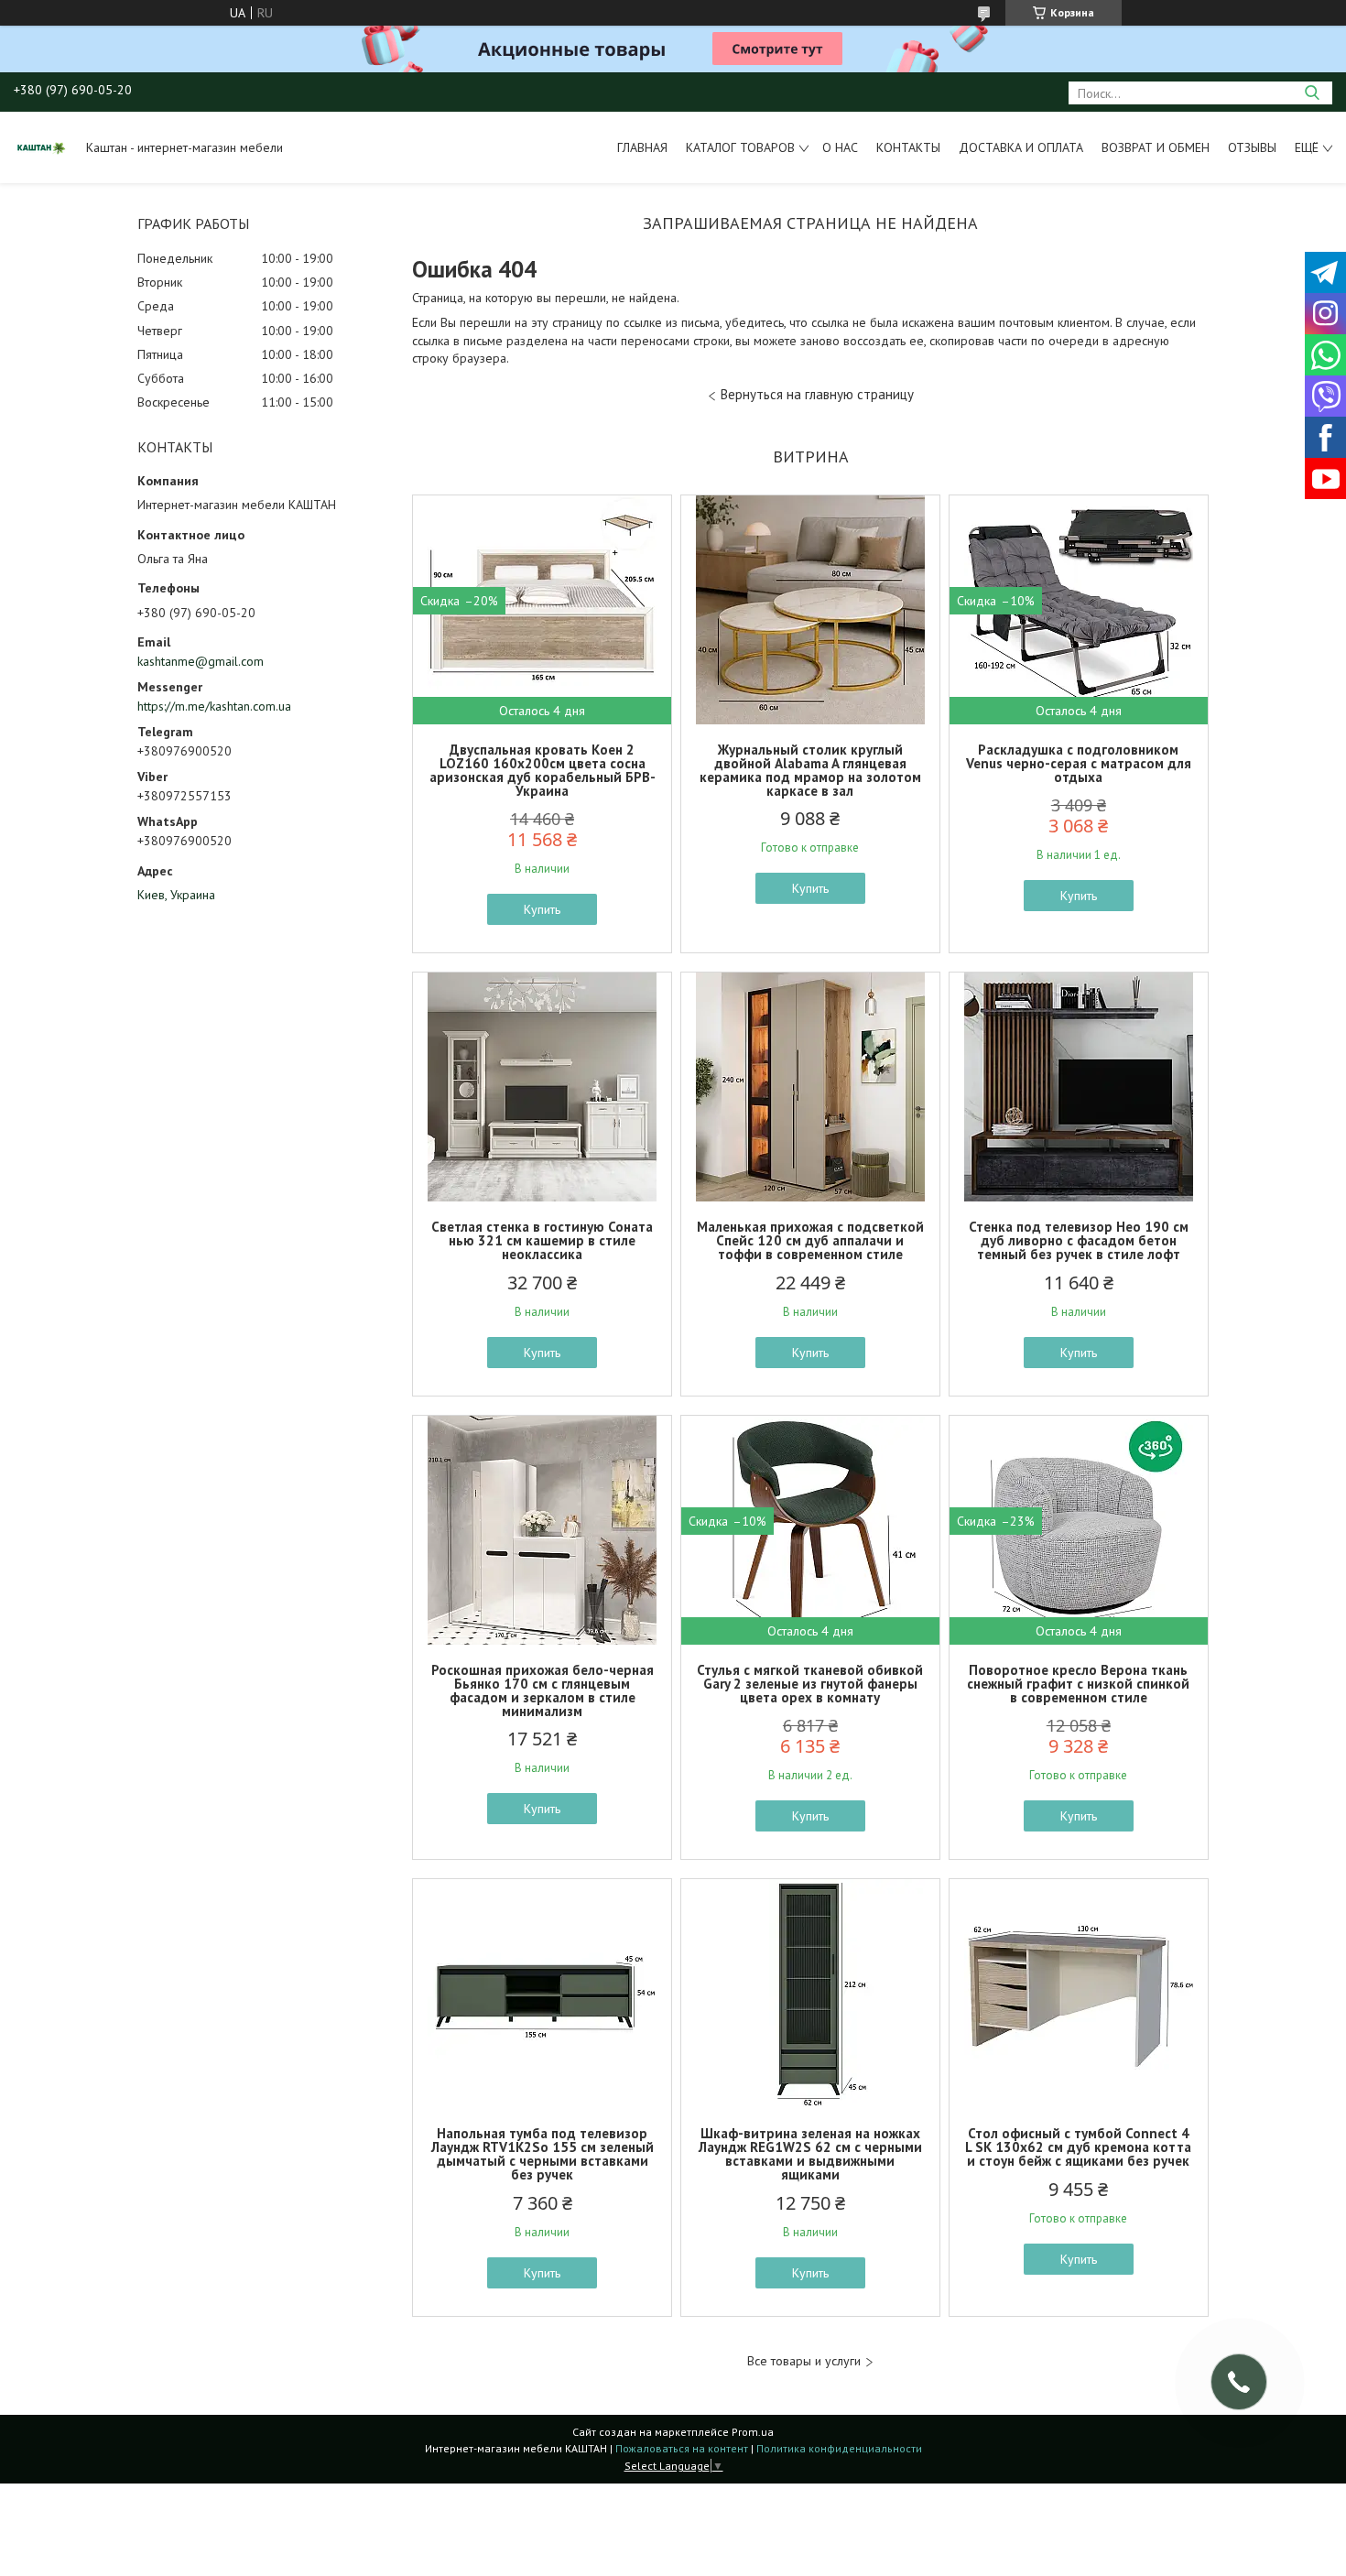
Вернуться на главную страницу (817, 394)
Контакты (908, 147)
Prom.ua (753, 2432)
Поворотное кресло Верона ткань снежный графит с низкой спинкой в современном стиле (1078, 1684)
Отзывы (1252, 147)
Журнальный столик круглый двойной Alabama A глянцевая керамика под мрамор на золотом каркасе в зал (810, 770)
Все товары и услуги (804, 2361)
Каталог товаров (740, 147)
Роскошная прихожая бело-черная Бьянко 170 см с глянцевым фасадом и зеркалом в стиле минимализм (543, 1690)
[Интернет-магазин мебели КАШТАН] (41, 147)
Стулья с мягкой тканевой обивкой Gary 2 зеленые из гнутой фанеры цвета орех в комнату (810, 1684)
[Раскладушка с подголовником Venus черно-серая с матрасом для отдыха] (1079, 610)
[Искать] (1312, 93)
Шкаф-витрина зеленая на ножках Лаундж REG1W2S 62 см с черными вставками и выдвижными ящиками (810, 2154)
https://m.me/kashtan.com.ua (214, 706)
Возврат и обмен (1156, 147)
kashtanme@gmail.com (201, 661)
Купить (542, 909)
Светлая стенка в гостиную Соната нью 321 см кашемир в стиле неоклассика (542, 1240)
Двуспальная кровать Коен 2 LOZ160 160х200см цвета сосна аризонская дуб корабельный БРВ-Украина (543, 770)
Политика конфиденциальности (839, 2448)
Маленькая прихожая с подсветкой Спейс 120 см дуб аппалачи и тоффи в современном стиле (810, 1240)
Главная (642, 147)
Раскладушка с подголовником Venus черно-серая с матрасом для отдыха (1079, 763)
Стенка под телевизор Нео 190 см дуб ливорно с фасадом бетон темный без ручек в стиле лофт (1079, 1240)
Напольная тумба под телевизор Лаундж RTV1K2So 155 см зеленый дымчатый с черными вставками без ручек (543, 2154)
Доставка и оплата (1021, 147)
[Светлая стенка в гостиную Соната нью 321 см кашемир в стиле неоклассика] (542, 1087)
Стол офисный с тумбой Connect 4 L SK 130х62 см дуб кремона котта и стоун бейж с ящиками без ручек (1078, 2147)
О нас (840, 147)
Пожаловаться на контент (682, 2448)
